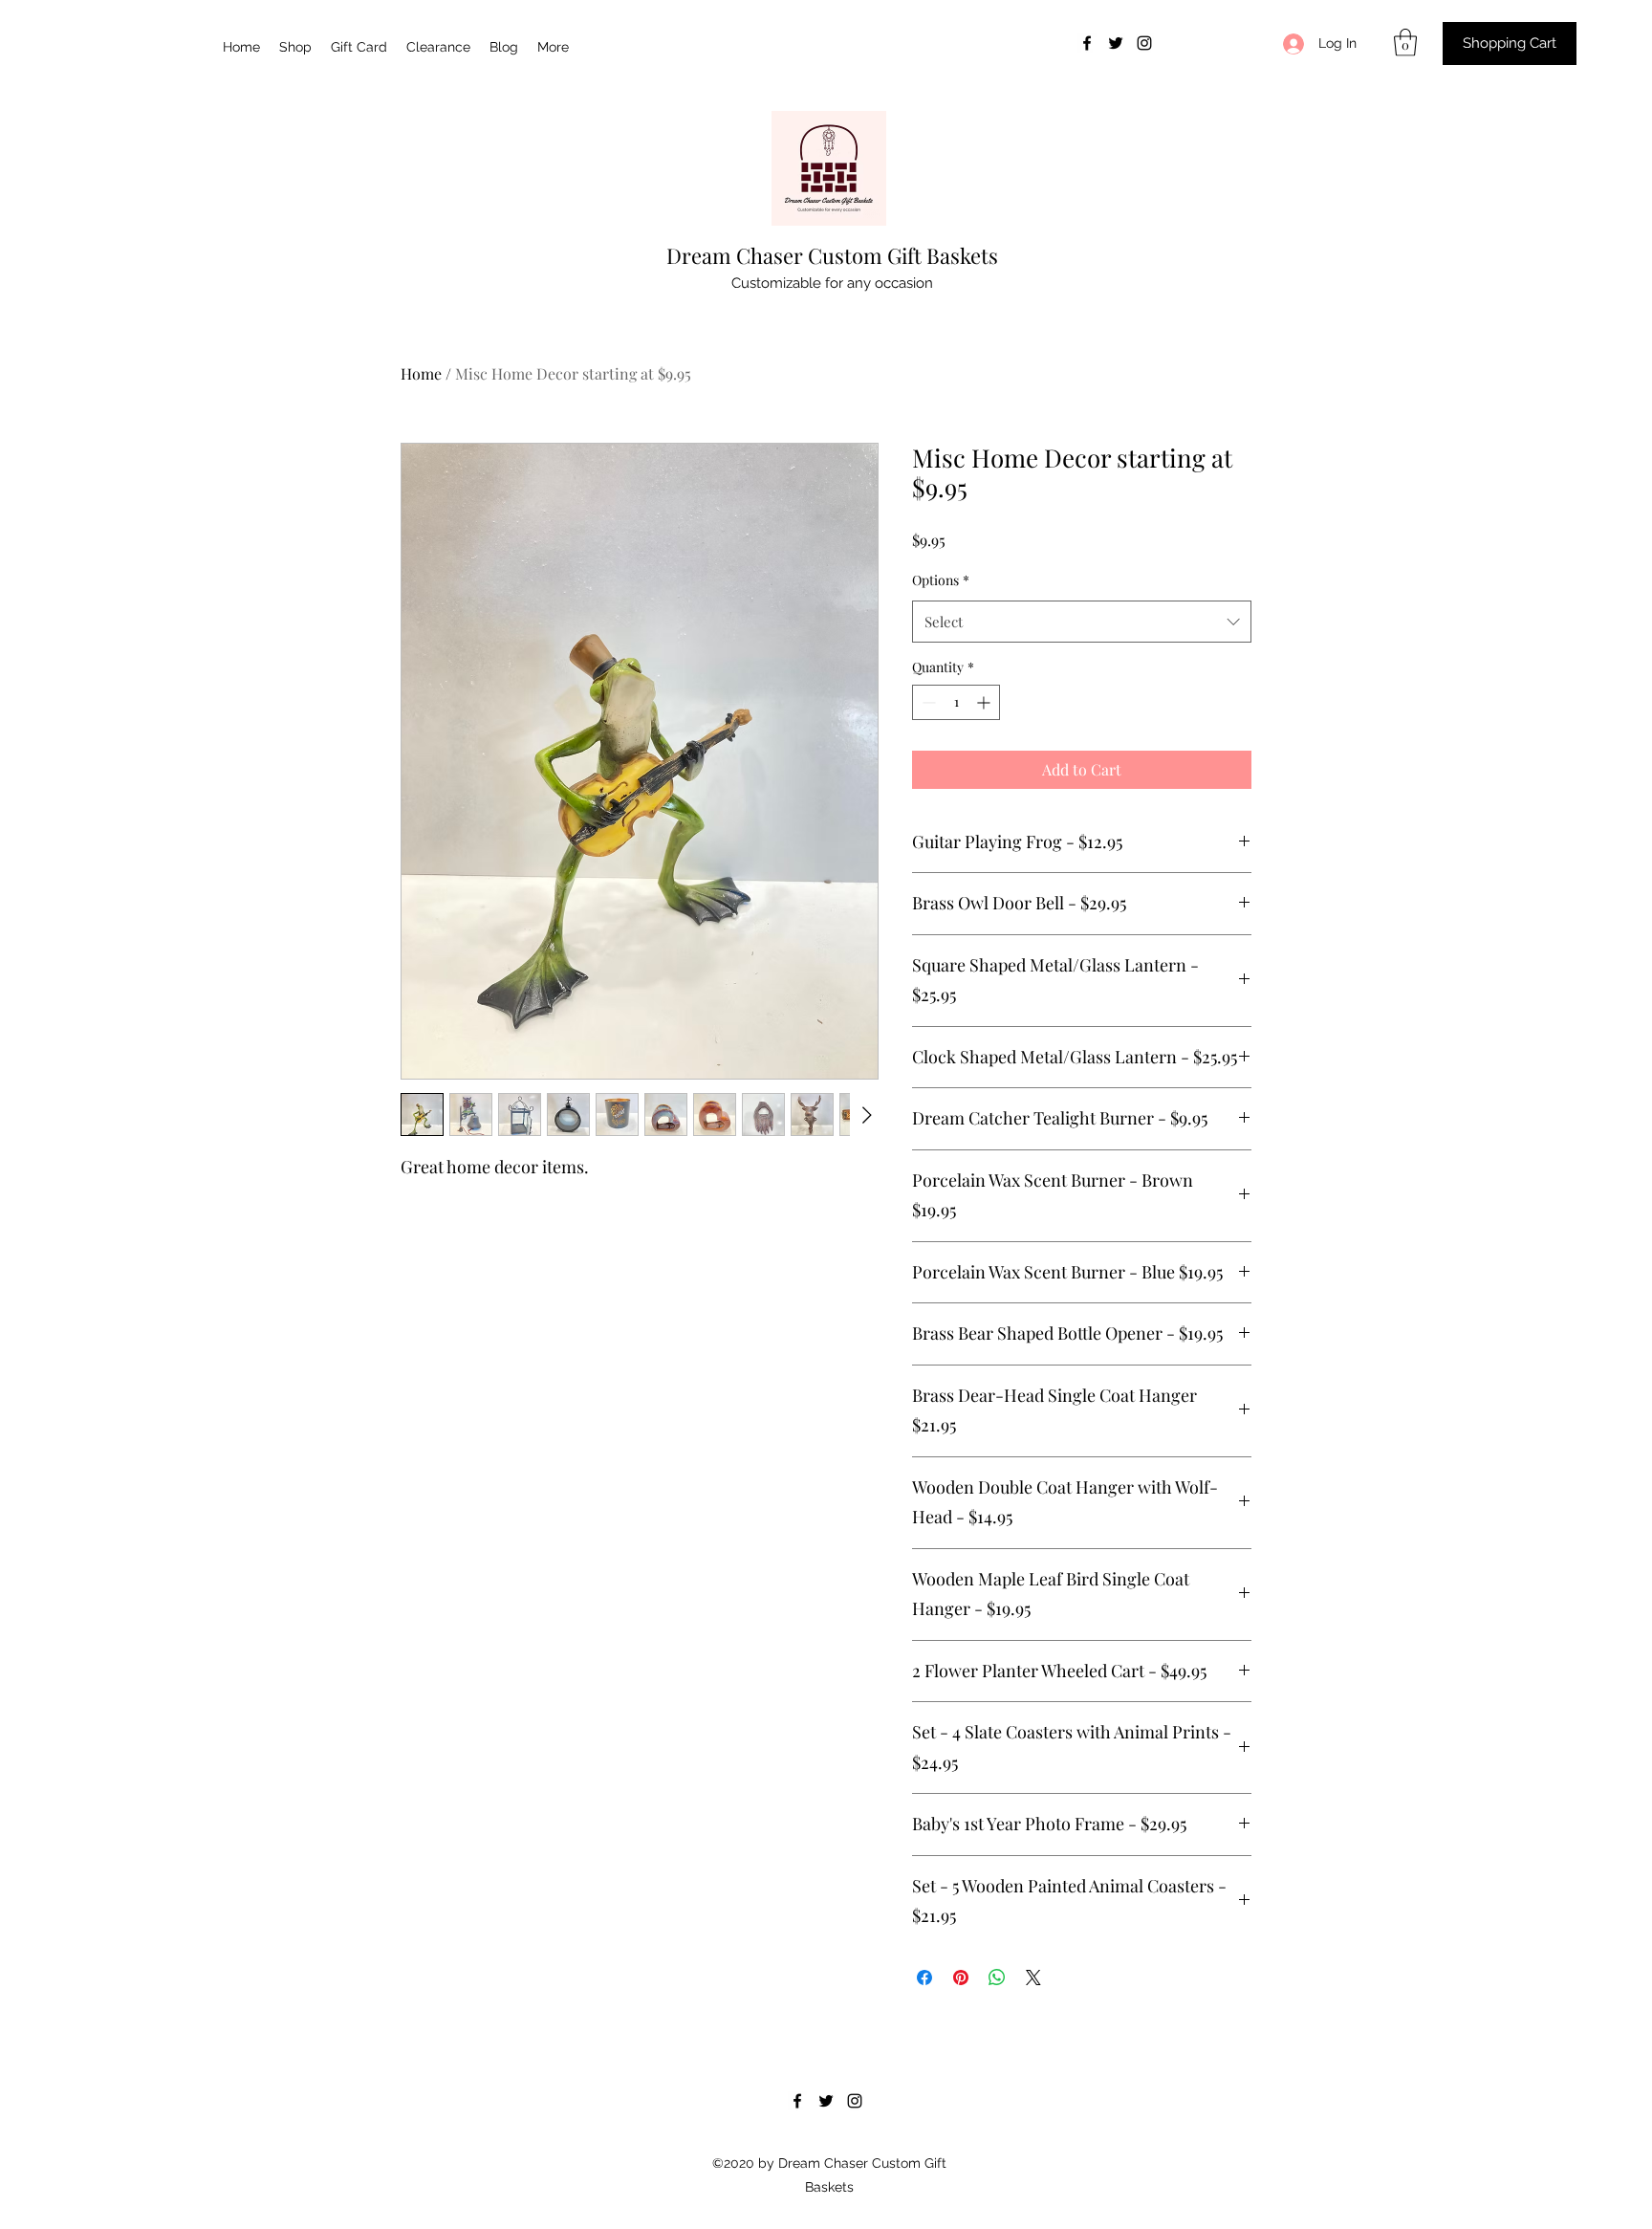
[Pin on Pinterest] (961, 1978)
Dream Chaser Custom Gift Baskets (832, 255)
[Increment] (985, 702)
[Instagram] (1144, 43)
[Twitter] (1116, 43)
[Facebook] (1087, 43)
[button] (1405, 43)
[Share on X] (1033, 1978)
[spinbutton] (956, 702)
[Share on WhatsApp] (997, 1978)
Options (941, 580)
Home (421, 373)
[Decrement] (927, 702)
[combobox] (1082, 622)
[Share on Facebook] (924, 1978)
